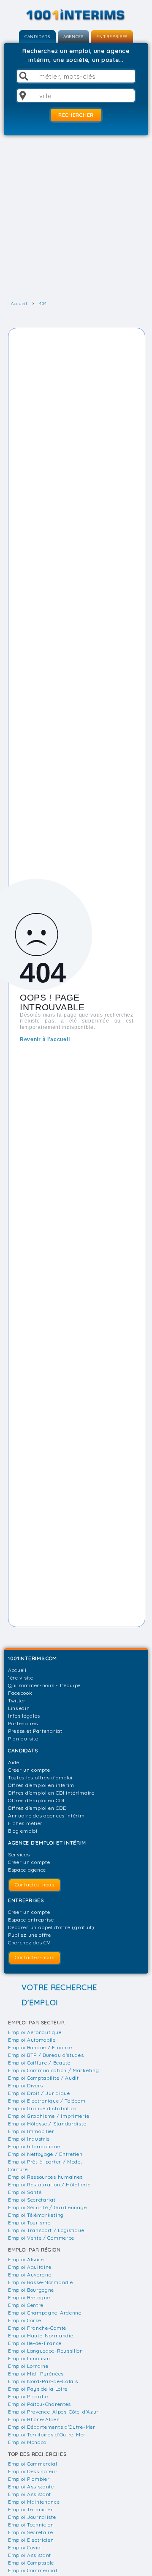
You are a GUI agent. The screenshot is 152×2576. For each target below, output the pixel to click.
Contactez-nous (35, 1885)
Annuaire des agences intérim (46, 1816)
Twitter (17, 1700)
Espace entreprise (31, 1920)
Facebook (20, 1693)
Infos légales (24, 1716)
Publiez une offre (30, 1935)
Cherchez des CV (29, 1942)
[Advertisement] (76, 218)
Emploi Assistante (31, 2487)
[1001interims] (76, 15)
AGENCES (73, 37)
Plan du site (23, 1739)
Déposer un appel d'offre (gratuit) (51, 1927)
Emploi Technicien (31, 2509)
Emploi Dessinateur (33, 2471)
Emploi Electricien (31, 2540)
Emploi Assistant (30, 2494)
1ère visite (21, 1678)
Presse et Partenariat (35, 1731)
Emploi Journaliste (32, 2517)
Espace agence (27, 1870)
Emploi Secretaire (31, 2532)
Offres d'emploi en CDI (36, 1800)
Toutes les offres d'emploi (40, 1777)
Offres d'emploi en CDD (37, 1808)
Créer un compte (29, 1770)
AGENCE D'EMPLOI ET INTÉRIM (47, 1843)
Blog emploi (23, 1831)
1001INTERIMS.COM (33, 1658)
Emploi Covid (24, 2547)
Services (19, 1854)
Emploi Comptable (31, 2563)
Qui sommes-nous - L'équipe (44, 1685)
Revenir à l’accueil (45, 1039)
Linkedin (19, 1708)
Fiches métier (25, 1823)
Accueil (17, 1670)
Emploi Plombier (29, 2479)
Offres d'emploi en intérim (41, 1785)
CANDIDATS (37, 37)
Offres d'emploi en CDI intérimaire (51, 1793)
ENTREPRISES (112, 37)
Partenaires (23, 1723)
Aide (14, 1762)
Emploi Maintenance (34, 2502)
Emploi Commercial (33, 2464)
